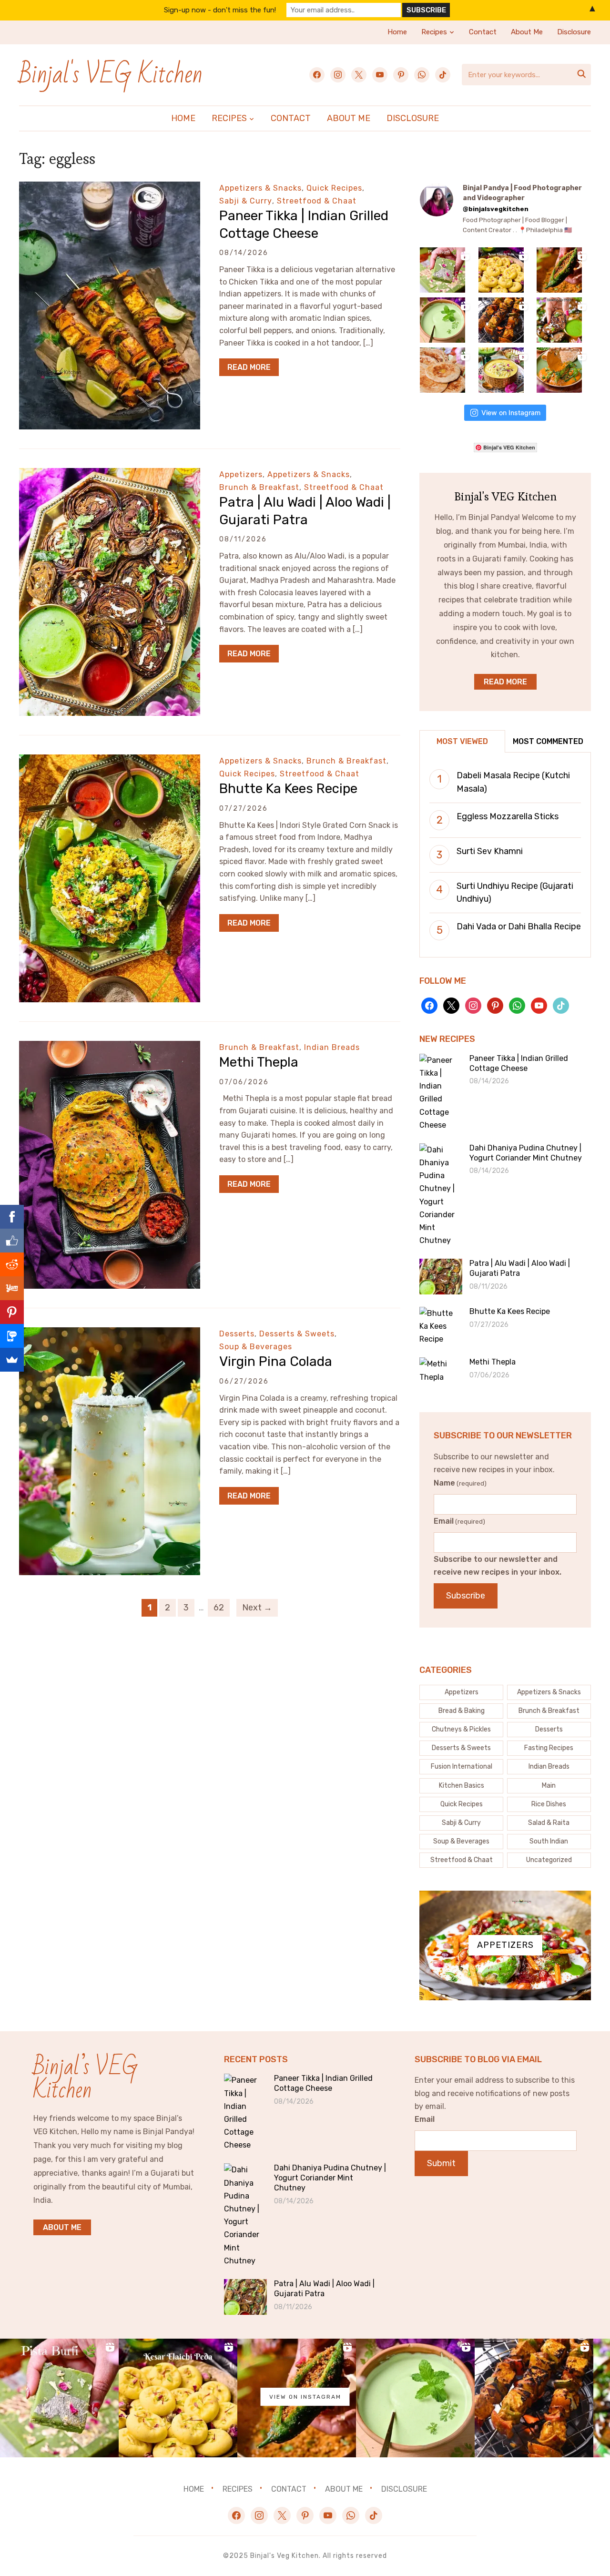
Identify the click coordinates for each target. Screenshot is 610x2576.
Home (397, 32)
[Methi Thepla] (110, 1047)
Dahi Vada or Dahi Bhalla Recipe (519, 927)
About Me (527, 32)
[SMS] (12, 1336)
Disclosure (574, 32)
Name (460, 1483)
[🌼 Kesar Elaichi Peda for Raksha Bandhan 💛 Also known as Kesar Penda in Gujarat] (501, 270)
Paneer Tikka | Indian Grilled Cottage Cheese (519, 1063)
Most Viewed (462, 741)
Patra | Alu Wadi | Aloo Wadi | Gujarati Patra (520, 1268)
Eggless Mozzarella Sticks (508, 816)
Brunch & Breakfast (259, 487)
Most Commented (548, 741)
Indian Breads (332, 1047)
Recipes (434, 32)
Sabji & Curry (246, 201)
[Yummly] (12, 1288)
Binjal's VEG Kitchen (111, 75)
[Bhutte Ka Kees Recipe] (110, 761)
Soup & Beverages (256, 1347)
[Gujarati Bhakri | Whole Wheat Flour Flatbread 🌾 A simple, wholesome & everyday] (442, 370)
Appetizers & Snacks (260, 188)
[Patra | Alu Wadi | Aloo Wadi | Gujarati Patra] (110, 474)
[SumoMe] (12, 1360)
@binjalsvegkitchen (496, 209)
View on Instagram (511, 412)
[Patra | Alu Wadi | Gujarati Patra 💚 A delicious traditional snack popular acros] (559, 320)
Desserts (237, 1334)
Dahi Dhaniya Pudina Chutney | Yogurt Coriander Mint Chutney (526, 1153)
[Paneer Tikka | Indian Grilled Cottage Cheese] (110, 188)
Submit (441, 2163)
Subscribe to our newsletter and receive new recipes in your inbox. (498, 1566)
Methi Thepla (259, 1062)
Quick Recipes (334, 188)
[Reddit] (12, 1264)
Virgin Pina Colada (276, 1361)
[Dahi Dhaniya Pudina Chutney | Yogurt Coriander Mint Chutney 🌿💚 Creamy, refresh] (442, 320)
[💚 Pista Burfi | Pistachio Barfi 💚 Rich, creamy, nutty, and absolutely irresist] (442, 270)
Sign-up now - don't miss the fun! (220, 10)
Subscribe (466, 1596)
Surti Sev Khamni (490, 851)
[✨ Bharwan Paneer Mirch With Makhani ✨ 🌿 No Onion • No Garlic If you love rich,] (559, 370)
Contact (483, 32)
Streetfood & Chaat (317, 201)
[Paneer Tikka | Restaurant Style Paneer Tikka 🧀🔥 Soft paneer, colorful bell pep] (501, 320)
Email (459, 1521)
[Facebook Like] (12, 1241)
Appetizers (241, 474)
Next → (257, 1608)
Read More (249, 367)
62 (219, 1608)
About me (62, 2227)
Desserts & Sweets (297, 1334)
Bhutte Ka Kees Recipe (288, 789)
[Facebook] (12, 1217)
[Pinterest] (12, 1312)
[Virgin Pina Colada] (110, 1334)
